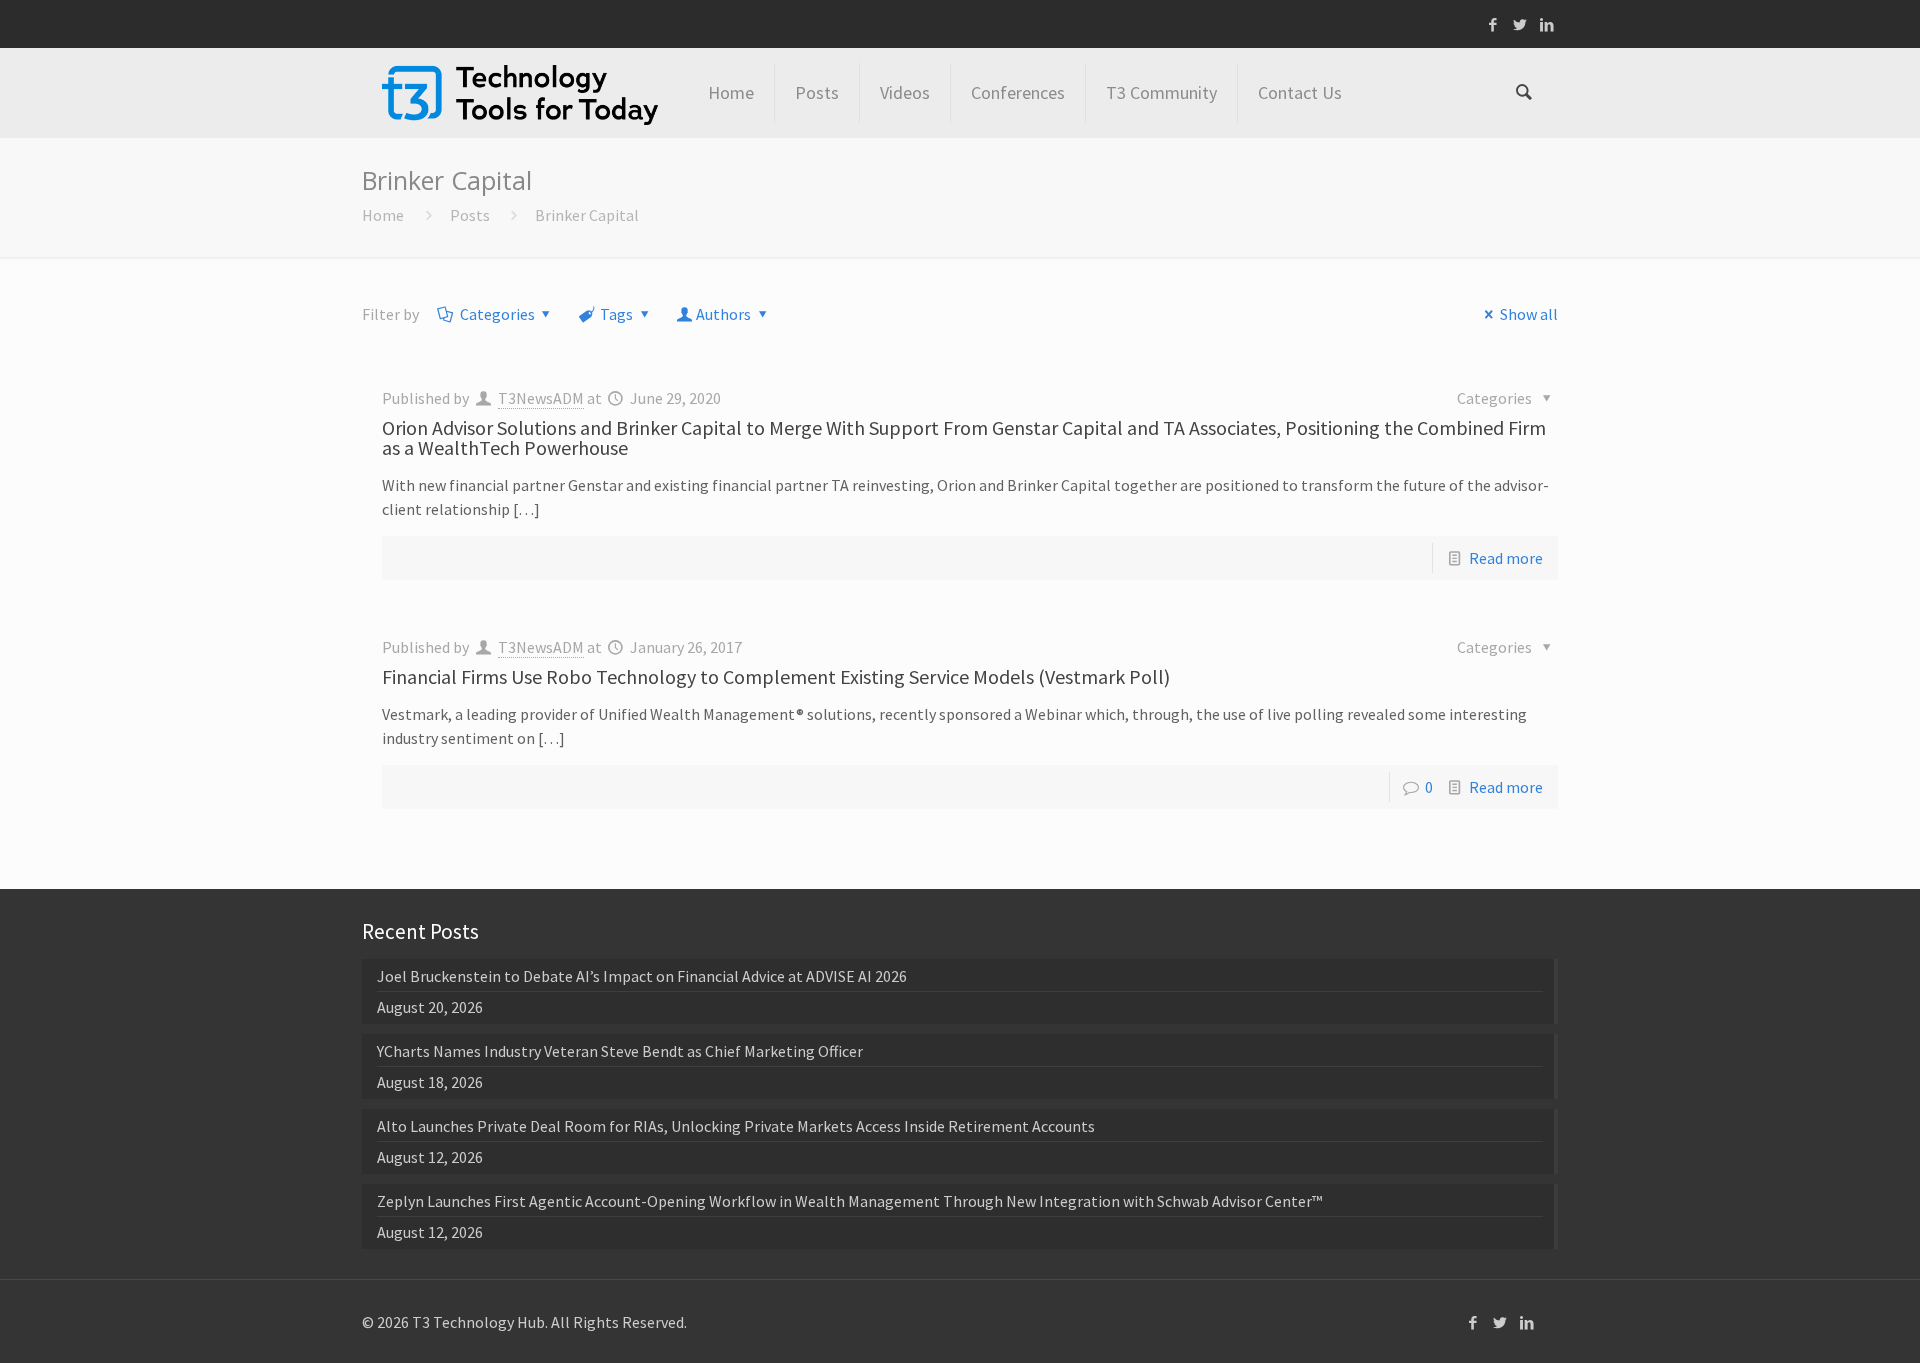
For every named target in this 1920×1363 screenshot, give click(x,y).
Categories (497, 314)
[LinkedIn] (1547, 24)
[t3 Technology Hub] (520, 93)
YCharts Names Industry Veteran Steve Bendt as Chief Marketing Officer (620, 1051)
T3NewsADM (541, 398)
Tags (616, 314)
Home (383, 215)
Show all (1528, 314)
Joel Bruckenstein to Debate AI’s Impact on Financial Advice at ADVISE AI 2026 (642, 976)
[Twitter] (1520, 24)
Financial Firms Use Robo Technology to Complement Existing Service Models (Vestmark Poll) (776, 676)
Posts (470, 215)
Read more (1506, 558)
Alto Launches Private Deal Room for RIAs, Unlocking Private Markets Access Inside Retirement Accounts (736, 1126)
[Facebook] (1493, 24)
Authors (723, 314)
